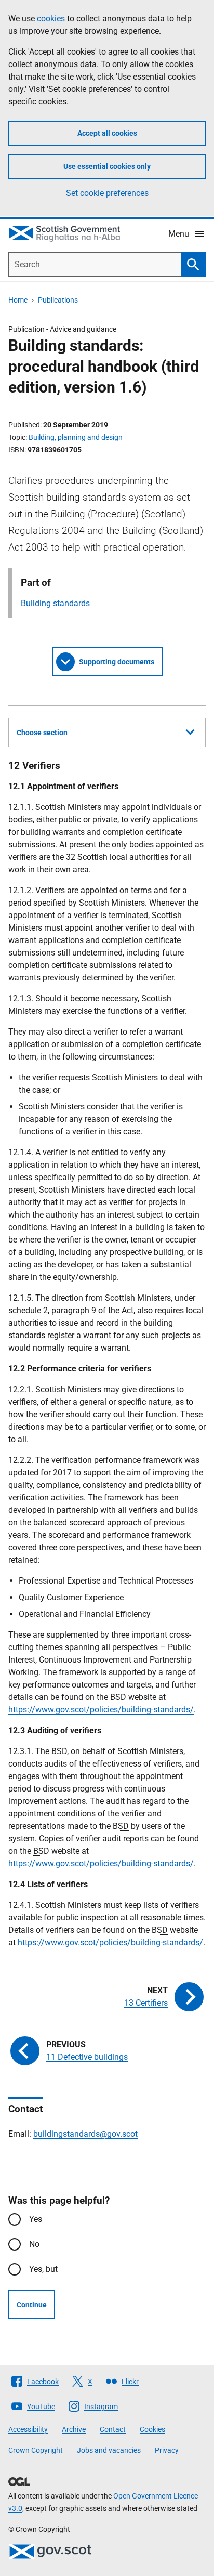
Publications (58, 300)
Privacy (167, 2450)
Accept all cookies (107, 133)
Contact (113, 2429)
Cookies (152, 2429)
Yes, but (43, 2269)
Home (18, 300)
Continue (32, 2305)
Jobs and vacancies (109, 2450)
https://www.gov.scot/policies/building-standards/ (101, 1710)
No (34, 2244)
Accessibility (28, 2429)
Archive (74, 2429)
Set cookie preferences (107, 193)
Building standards (55, 603)
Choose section (42, 733)
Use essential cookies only (107, 166)
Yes (36, 2219)
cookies (51, 18)
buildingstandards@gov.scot (85, 2134)
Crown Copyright (36, 2450)
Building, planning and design (76, 437)
